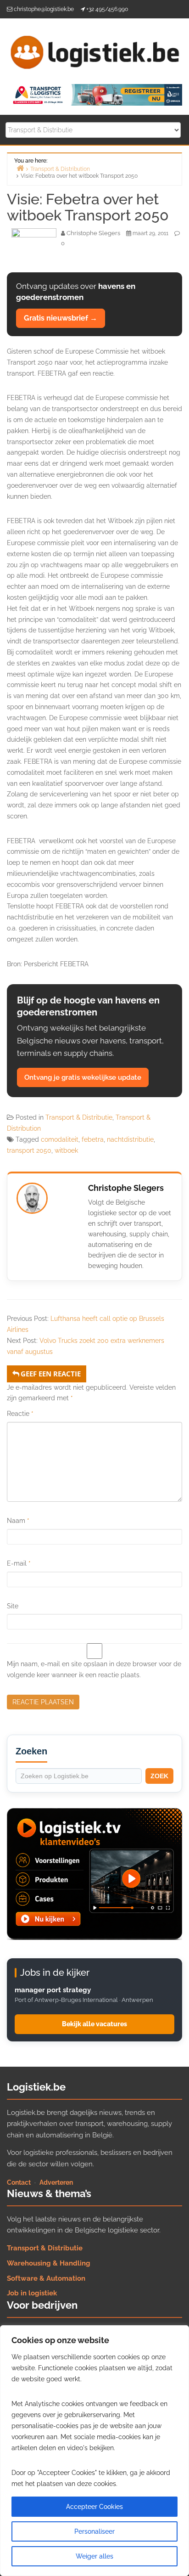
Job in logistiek (32, 2293)
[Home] (20, 168)
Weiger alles (94, 2556)
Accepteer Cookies (94, 2507)
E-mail (19, 1563)
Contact (19, 2182)
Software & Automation (46, 2278)
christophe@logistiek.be (44, 9)
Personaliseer (94, 2531)
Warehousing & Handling (49, 2263)
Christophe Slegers (126, 1188)
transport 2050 (29, 1150)
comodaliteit (60, 1139)
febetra (93, 1139)
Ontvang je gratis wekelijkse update (83, 1077)
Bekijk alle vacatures (94, 2024)
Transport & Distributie (79, 1117)
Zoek (159, 1776)
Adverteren (56, 2182)
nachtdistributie (130, 1139)
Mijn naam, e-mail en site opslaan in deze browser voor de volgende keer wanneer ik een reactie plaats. (94, 1669)
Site (13, 1606)
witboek (66, 1150)
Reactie (20, 1414)
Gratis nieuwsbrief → (61, 318)
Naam (18, 1521)
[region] (94, 2451)
